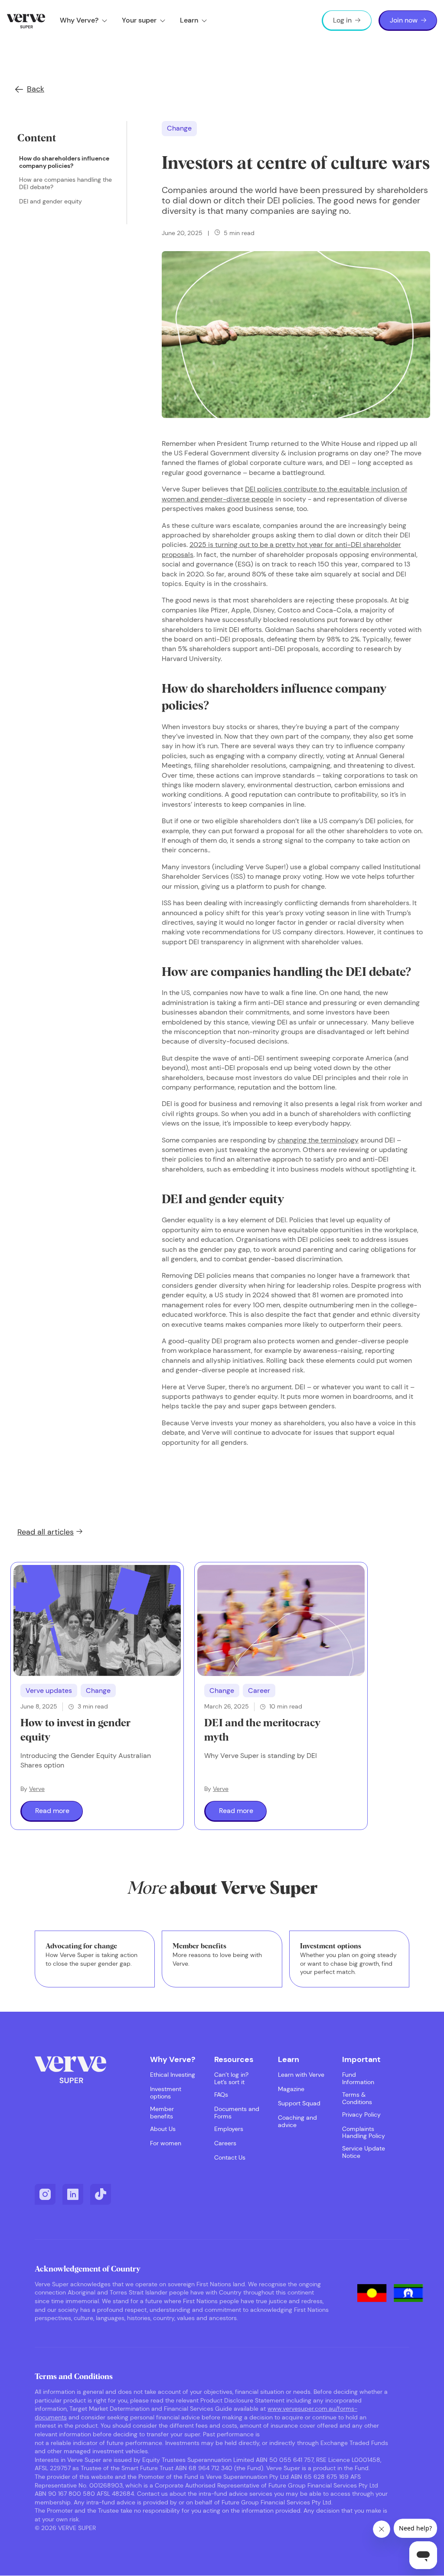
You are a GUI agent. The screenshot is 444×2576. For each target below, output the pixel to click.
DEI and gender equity (51, 201)
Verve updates (49, 1691)
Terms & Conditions (357, 2098)
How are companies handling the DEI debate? (65, 183)
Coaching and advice (297, 2121)
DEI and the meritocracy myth (262, 1731)
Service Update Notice (364, 2152)
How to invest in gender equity (75, 1731)
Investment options (166, 2093)
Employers (229, 2129)
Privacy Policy (361, 2115)
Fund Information (358, 2078)
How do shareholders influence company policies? (64, 162)
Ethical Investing (173, 2075)
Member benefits (162, 2113)
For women (166, 2143)
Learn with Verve (301, 2075)
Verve (37, 1789)
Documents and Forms (237, 2113)
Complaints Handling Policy (364, 2133)
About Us (163, 2129)
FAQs (221, 2095)
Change (179, 128)
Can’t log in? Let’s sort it (231, 2078)
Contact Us (230, 2158)
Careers (225, 2143)
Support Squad (299, 2103)
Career (259, 1691)
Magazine (291, 2089)
